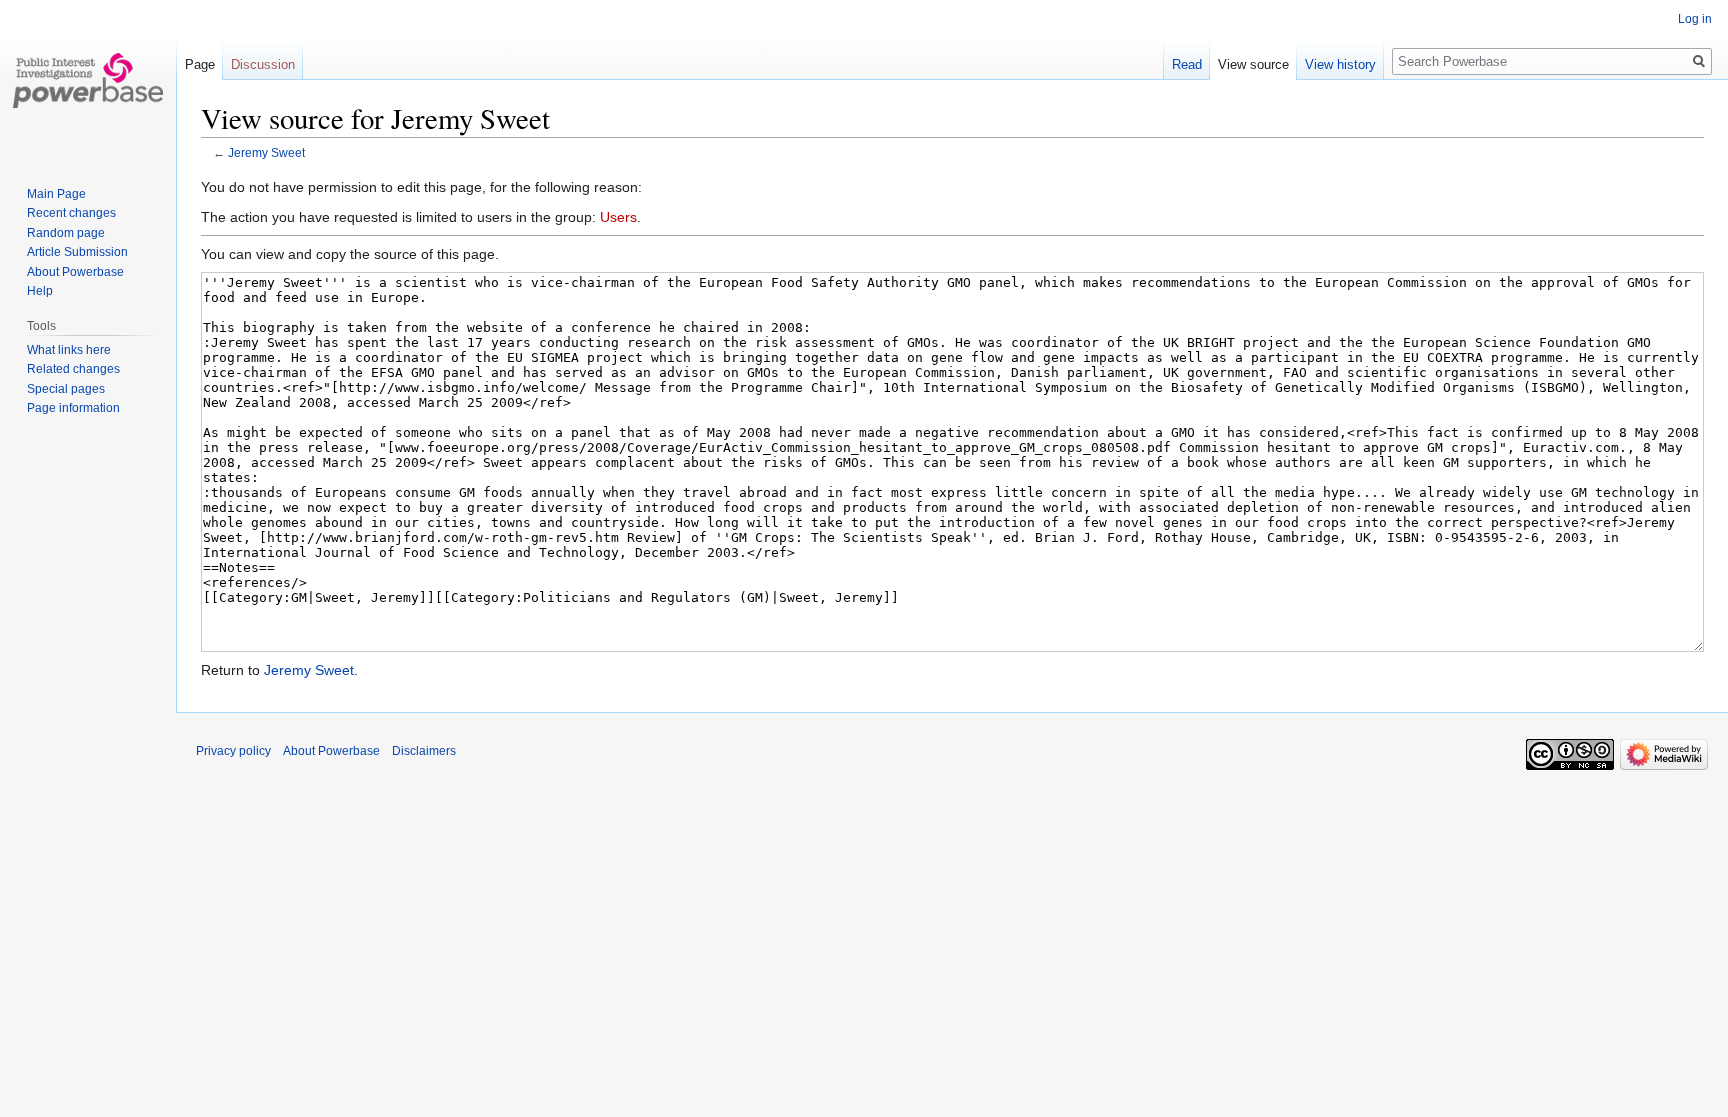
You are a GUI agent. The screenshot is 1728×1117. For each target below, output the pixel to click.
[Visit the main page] (88, 80)
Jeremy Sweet (266, 152)
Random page (66, 233)
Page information (73, 408)
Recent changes (71, 213)
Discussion (263, 64)
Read (1187, 64)
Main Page (56, 194)
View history (1340, 64)
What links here (69, 350)
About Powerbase (75, 272)
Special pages (66, 389)
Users (618, 217)
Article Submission (77, 252)
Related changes (73, 369)
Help (40, 291)
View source (1253, 64)
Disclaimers (424, 751)
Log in (1695, 19)
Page (200, 64)
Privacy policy (233, 751)
